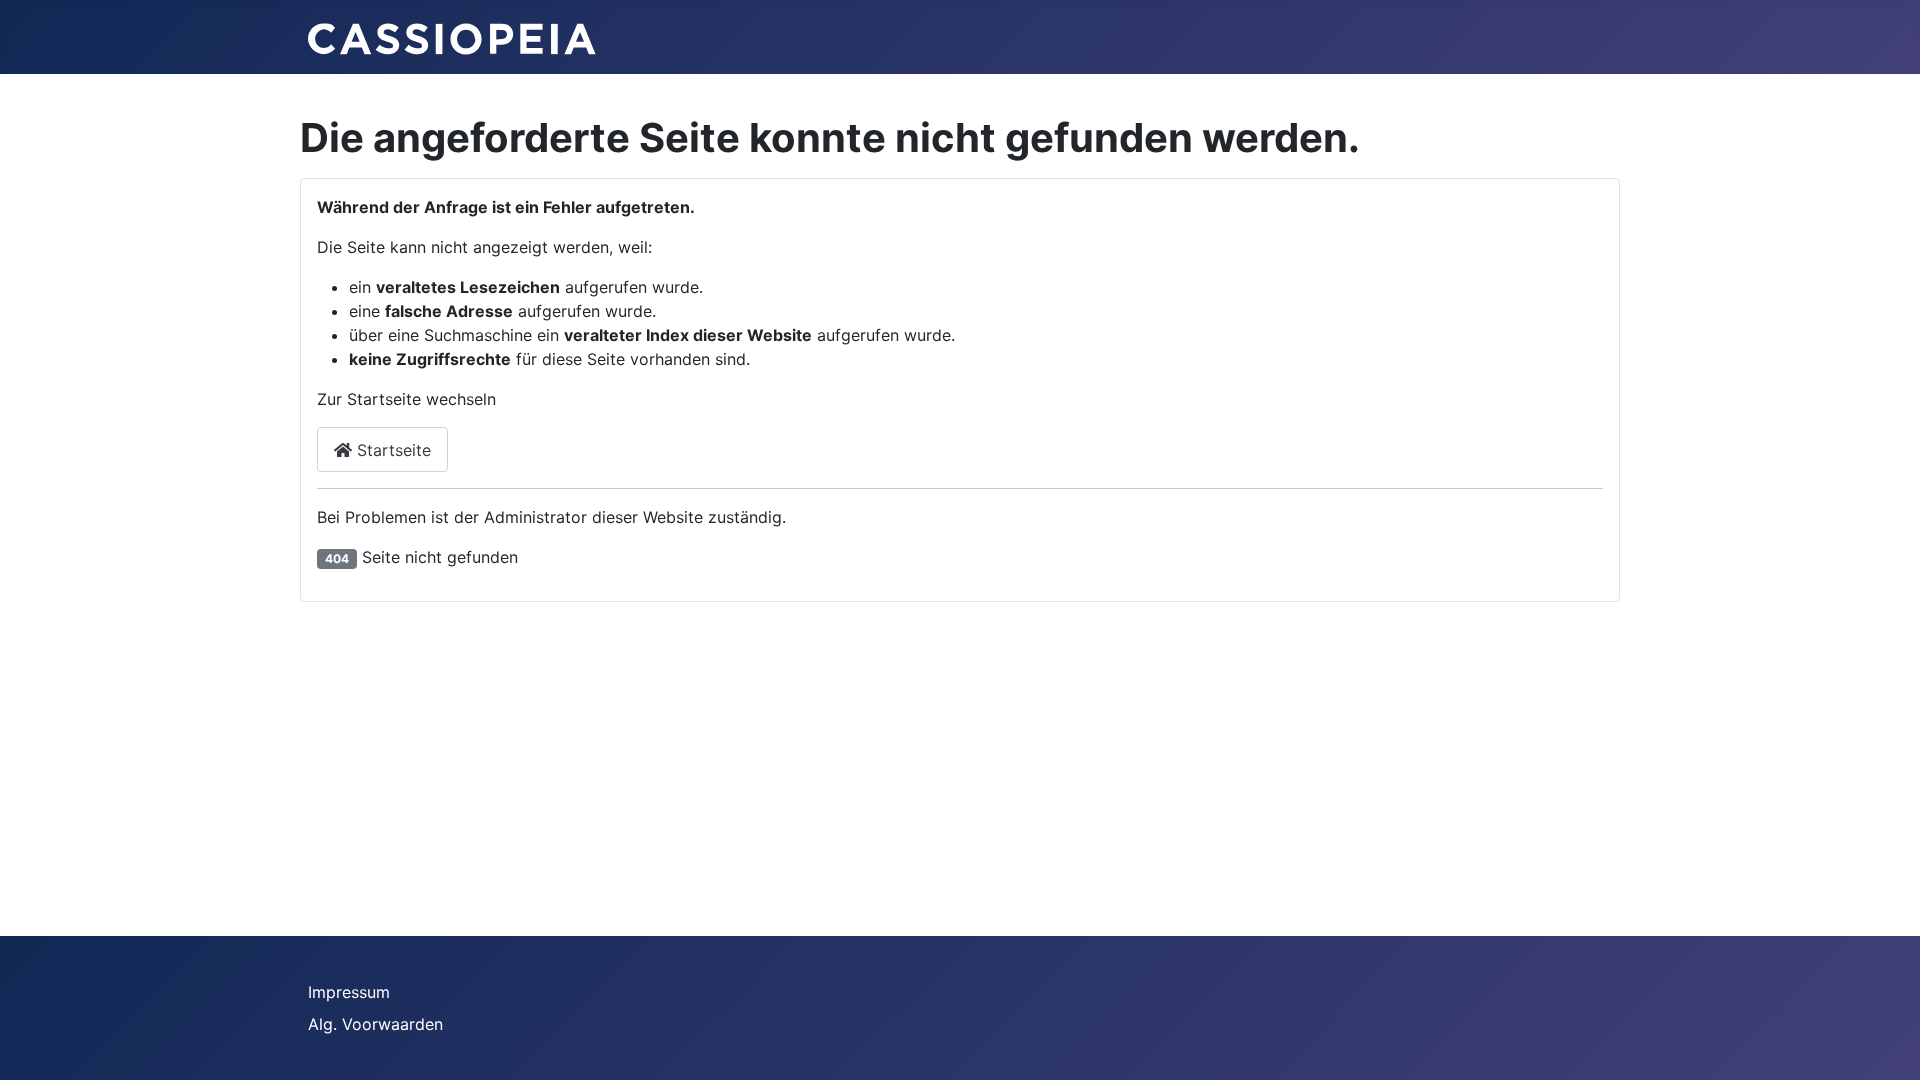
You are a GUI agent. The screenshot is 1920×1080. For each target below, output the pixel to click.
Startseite (391, 450)
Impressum (349, 992)
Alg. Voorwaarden (375, 1024)
